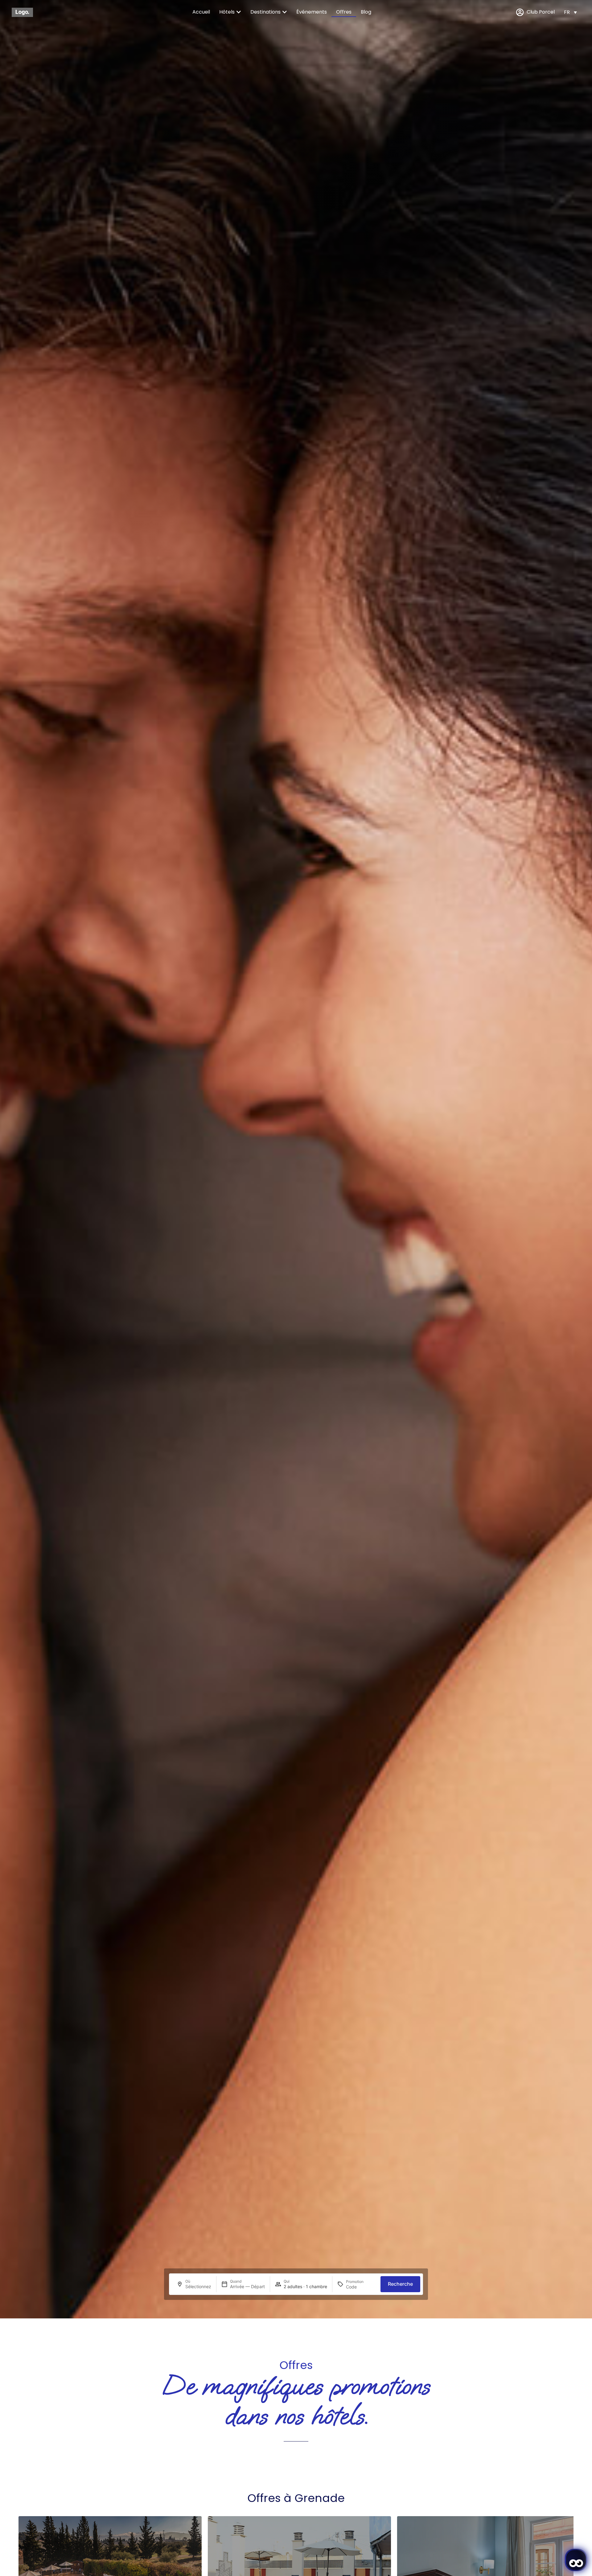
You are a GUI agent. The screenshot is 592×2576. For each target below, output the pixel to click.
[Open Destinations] (285, 12)
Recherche (400, 2284)
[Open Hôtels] (239, 12)
